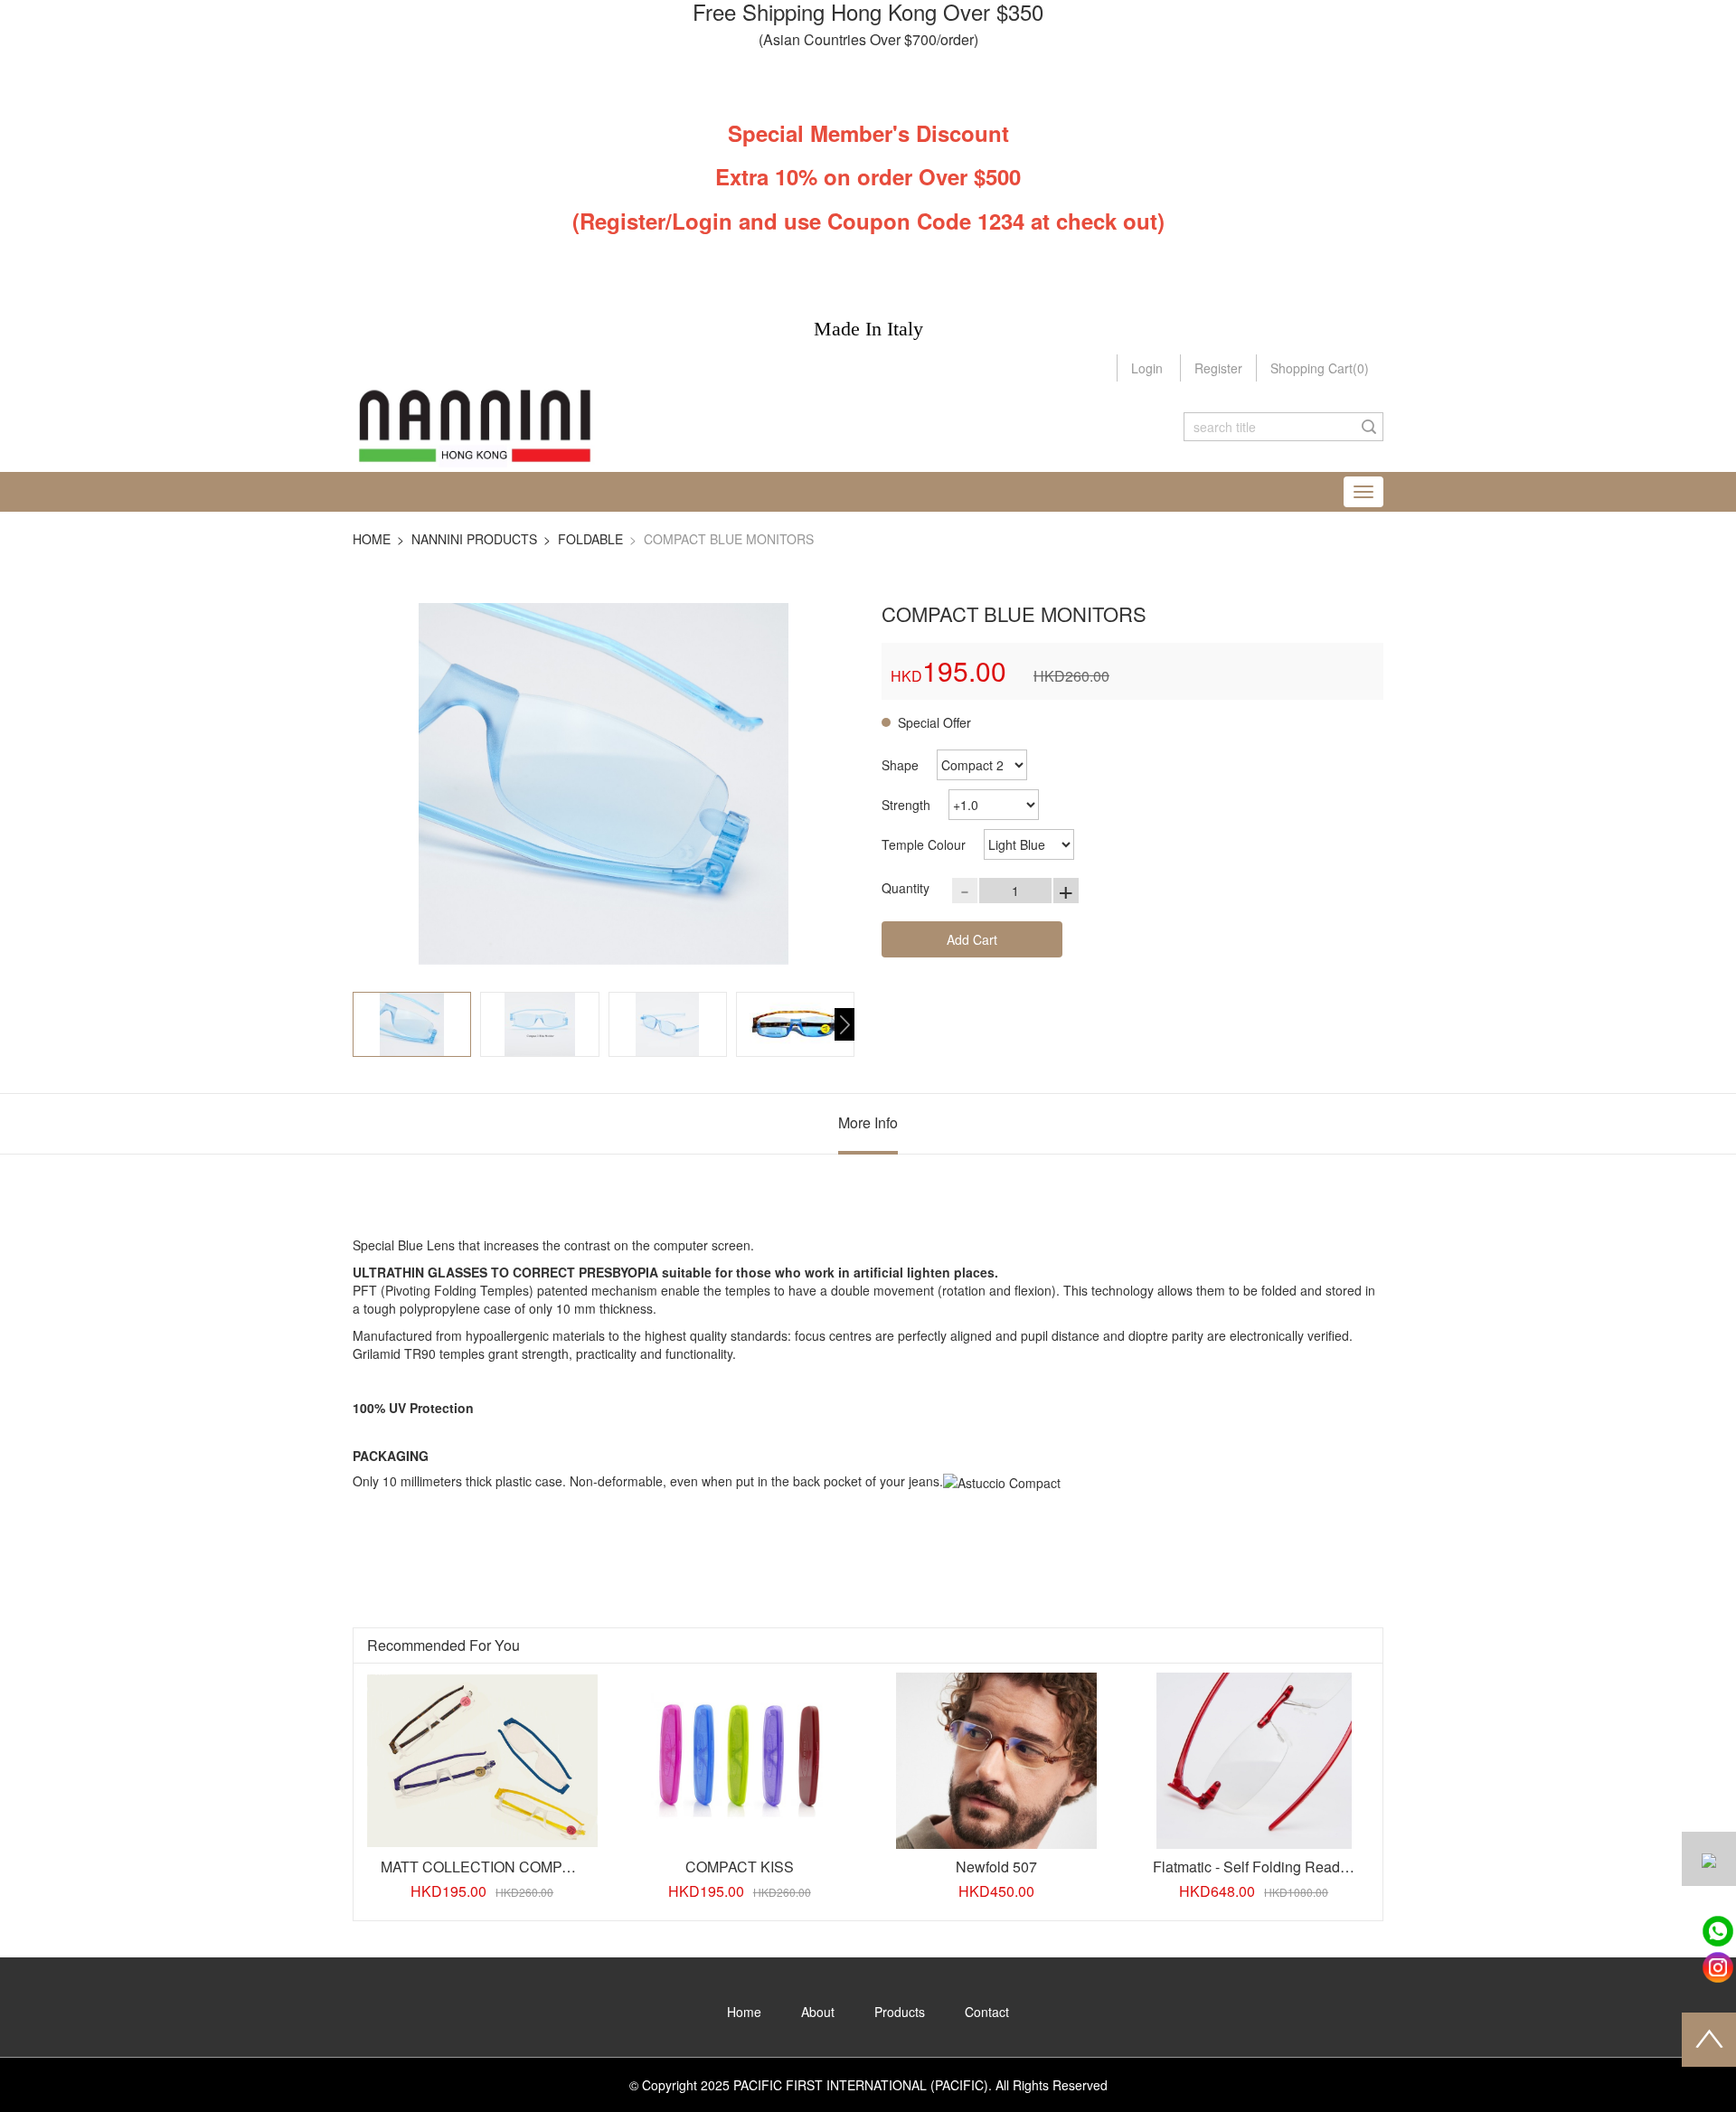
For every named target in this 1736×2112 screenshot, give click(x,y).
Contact (987, 2012)
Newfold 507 (996, 1867)
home (372, 539)
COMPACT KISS (740, 1867)
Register (1218, 368)
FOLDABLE (590, 539)
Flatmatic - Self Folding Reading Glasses (1284, 1867)
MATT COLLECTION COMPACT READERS (524, 1867)
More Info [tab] (868, 1122)
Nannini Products (474, 539)
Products (900, 2012)
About (818, 2012)
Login (1147, 368)
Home (744, 2012)
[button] (844, 1024)
